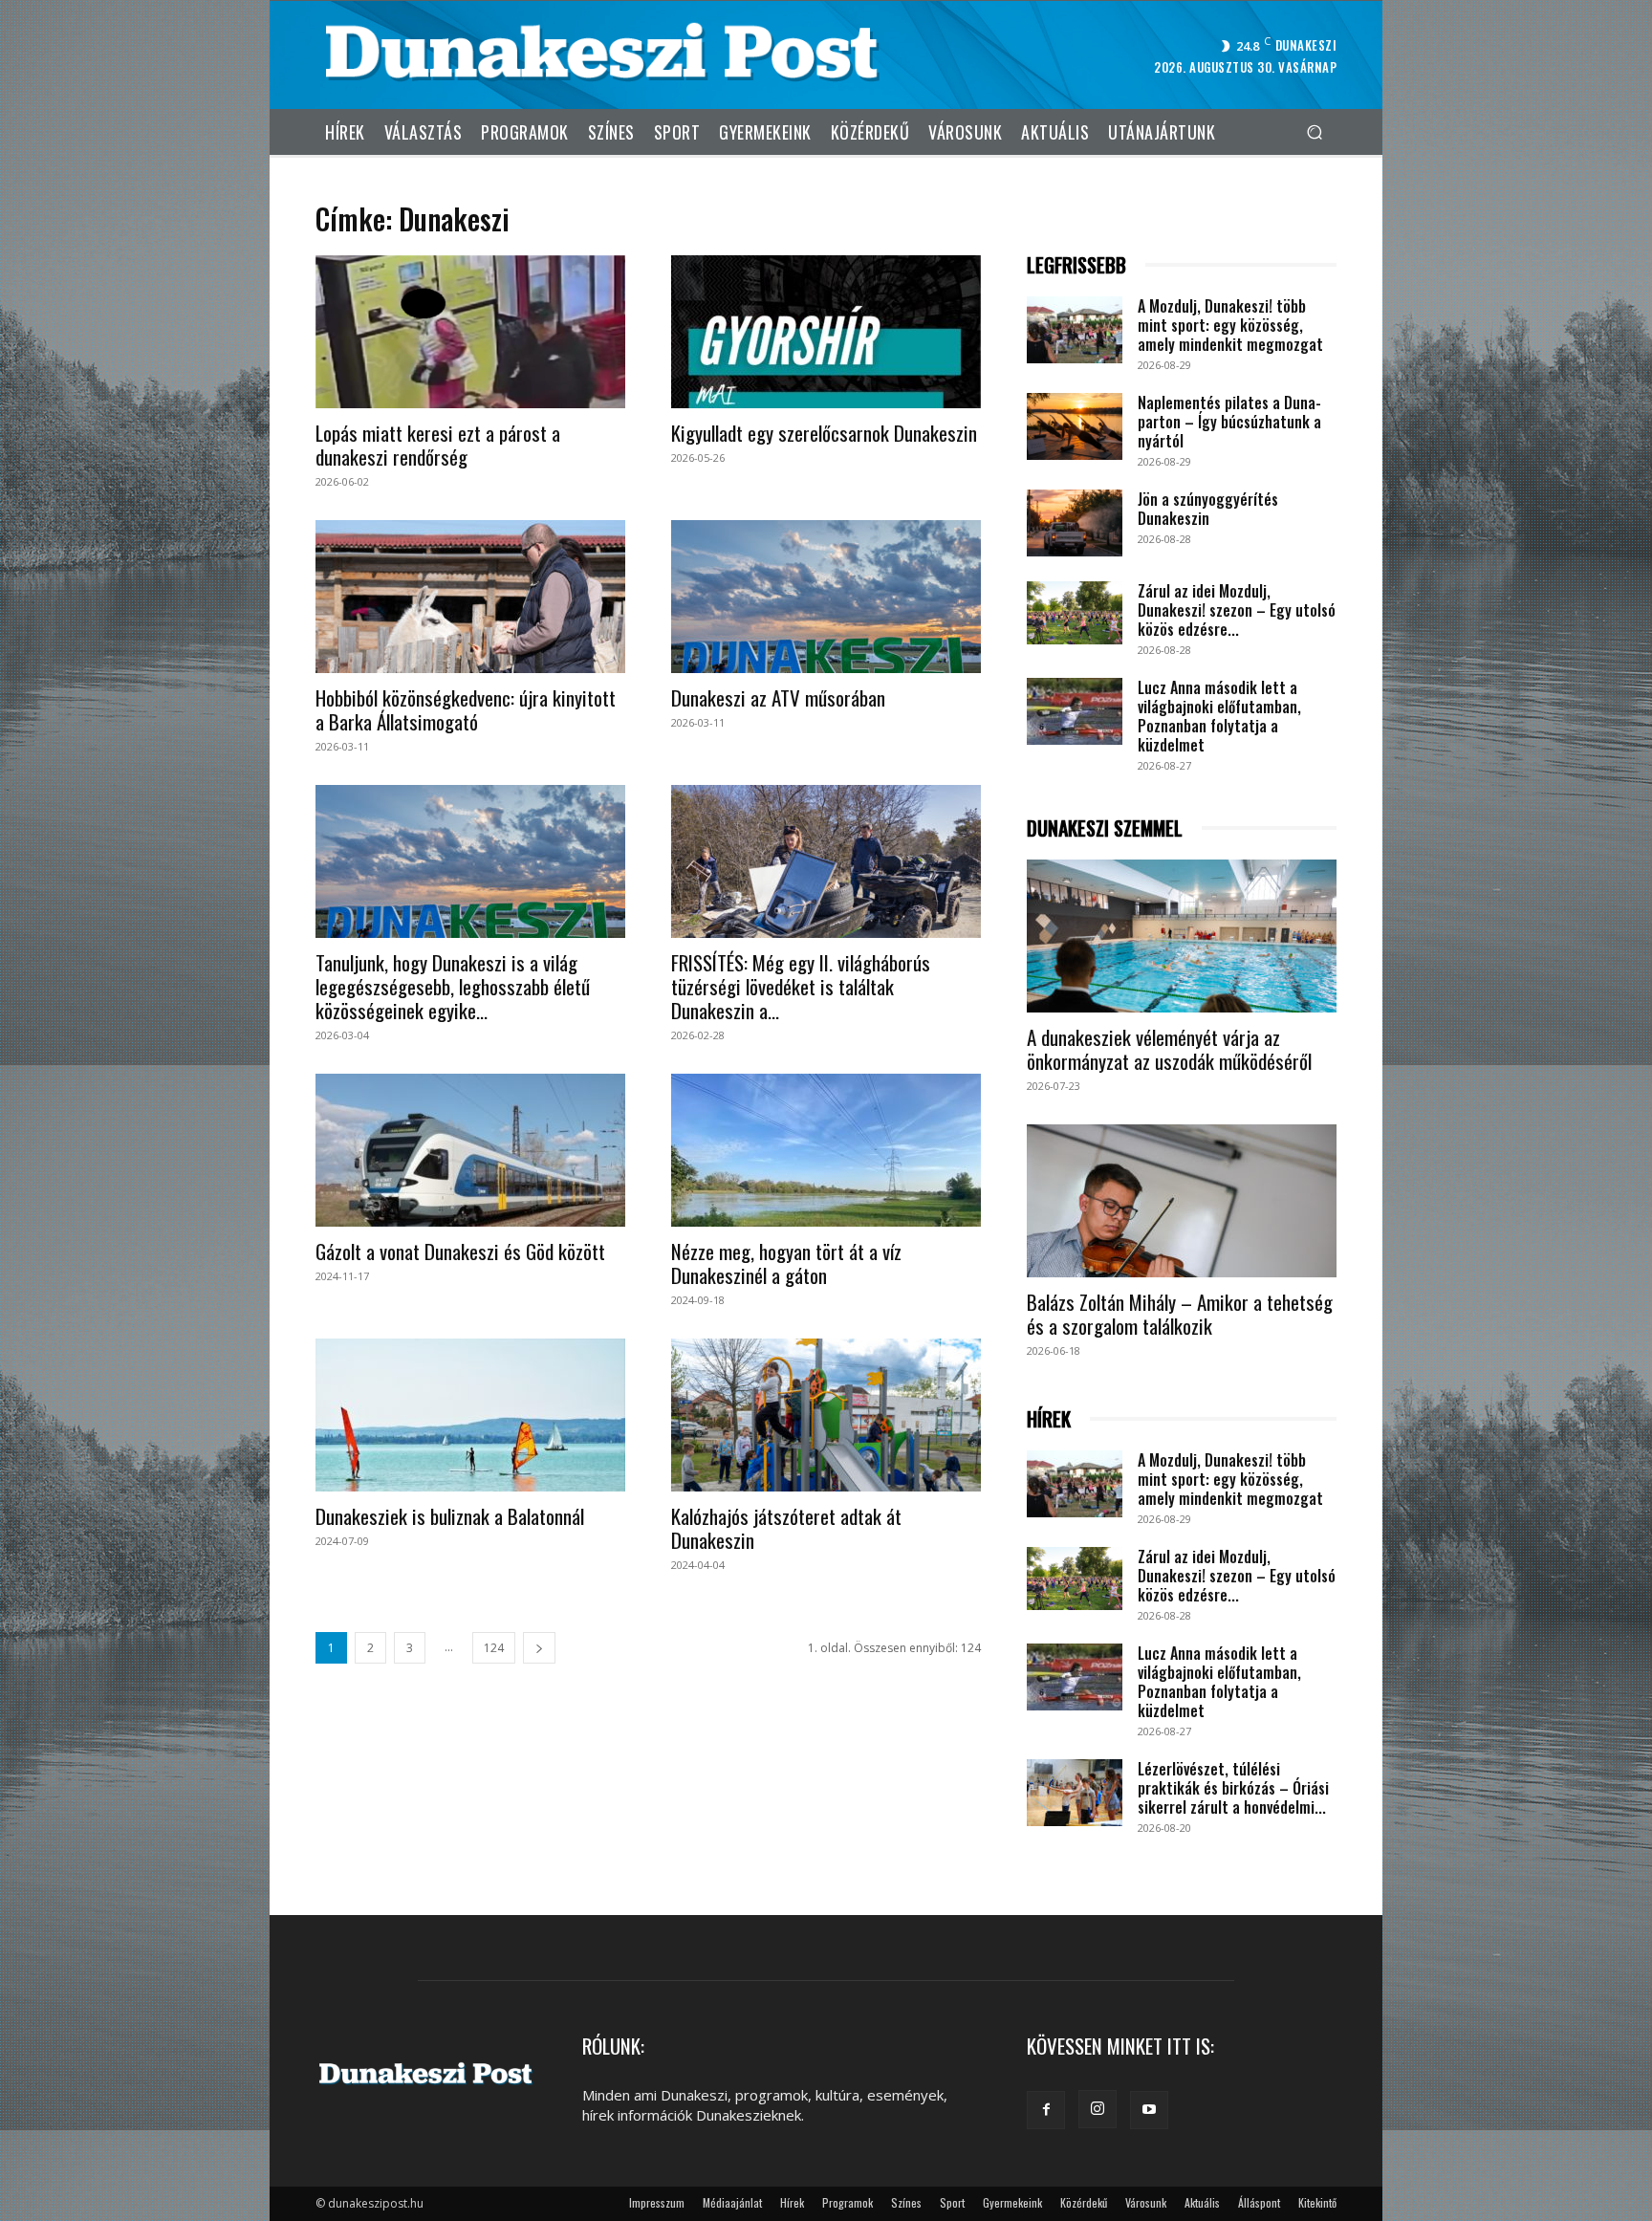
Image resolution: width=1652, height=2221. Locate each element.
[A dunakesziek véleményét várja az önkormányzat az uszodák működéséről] (1182, 936)
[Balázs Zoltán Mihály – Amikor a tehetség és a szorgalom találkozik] (1182, 1201)
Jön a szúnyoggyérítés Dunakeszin (1208, 509)
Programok (848, 2202)
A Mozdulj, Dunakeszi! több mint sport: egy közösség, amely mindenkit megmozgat (1230, 325)
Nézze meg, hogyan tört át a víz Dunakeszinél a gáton (786, 1263)
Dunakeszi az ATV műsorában (778, 697)
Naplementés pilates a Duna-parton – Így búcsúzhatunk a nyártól (1229, 422)
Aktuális (1202, 2202)
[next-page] (539, 1648)
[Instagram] (1098, 2109)
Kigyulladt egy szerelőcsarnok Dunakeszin (824, 433)
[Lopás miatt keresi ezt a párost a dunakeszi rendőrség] (470, 332)
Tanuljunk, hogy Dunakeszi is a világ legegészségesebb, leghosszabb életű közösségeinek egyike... (453, 986)
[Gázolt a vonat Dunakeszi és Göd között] (470, 1150)
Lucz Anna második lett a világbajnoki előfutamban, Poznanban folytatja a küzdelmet (1219, 716)
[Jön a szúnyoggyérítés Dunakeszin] (1075, 523)
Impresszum (657, 2202)
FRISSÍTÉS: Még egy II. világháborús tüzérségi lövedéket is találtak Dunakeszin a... (801, 986)
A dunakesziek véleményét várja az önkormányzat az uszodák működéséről (1169, 1049)
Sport (952, 2202)
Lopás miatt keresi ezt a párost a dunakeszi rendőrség (438, 445)
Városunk (1146, 2202)
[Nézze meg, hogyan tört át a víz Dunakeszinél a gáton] (826, 1150)
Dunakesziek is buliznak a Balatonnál (450, 1516)
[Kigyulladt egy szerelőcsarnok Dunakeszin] (826, 332)
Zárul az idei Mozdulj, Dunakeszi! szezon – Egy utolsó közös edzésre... (1237, 610)
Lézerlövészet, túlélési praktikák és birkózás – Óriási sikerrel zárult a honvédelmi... (1233, 1788)
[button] (1314, 131)
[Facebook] (1046, 2110)
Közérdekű (1084, 2202)
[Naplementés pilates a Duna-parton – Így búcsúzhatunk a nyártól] (1075, 426)
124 (494, 1648)
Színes (906, 2202)
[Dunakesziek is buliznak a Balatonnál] (470, 1415)
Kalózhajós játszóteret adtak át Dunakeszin (786, 1528)
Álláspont (1259, 2202)
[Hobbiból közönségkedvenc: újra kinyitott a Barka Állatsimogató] (470, 597)
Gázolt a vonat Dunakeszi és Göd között (460, 1251)
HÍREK (1049, 1419)
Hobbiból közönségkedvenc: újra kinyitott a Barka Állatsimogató (466, 709)
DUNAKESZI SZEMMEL (1105, 828)
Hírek (792, 2202)
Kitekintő (1317, 2202)
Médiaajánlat (732, 2202)
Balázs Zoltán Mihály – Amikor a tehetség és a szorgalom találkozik (1180, 1314)
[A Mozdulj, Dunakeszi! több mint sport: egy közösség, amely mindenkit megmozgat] (1075, 330)
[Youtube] (1149, 2110)
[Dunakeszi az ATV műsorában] (826, 597)
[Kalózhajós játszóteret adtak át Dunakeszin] (826, 1415)
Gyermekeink (1012, 2202)
